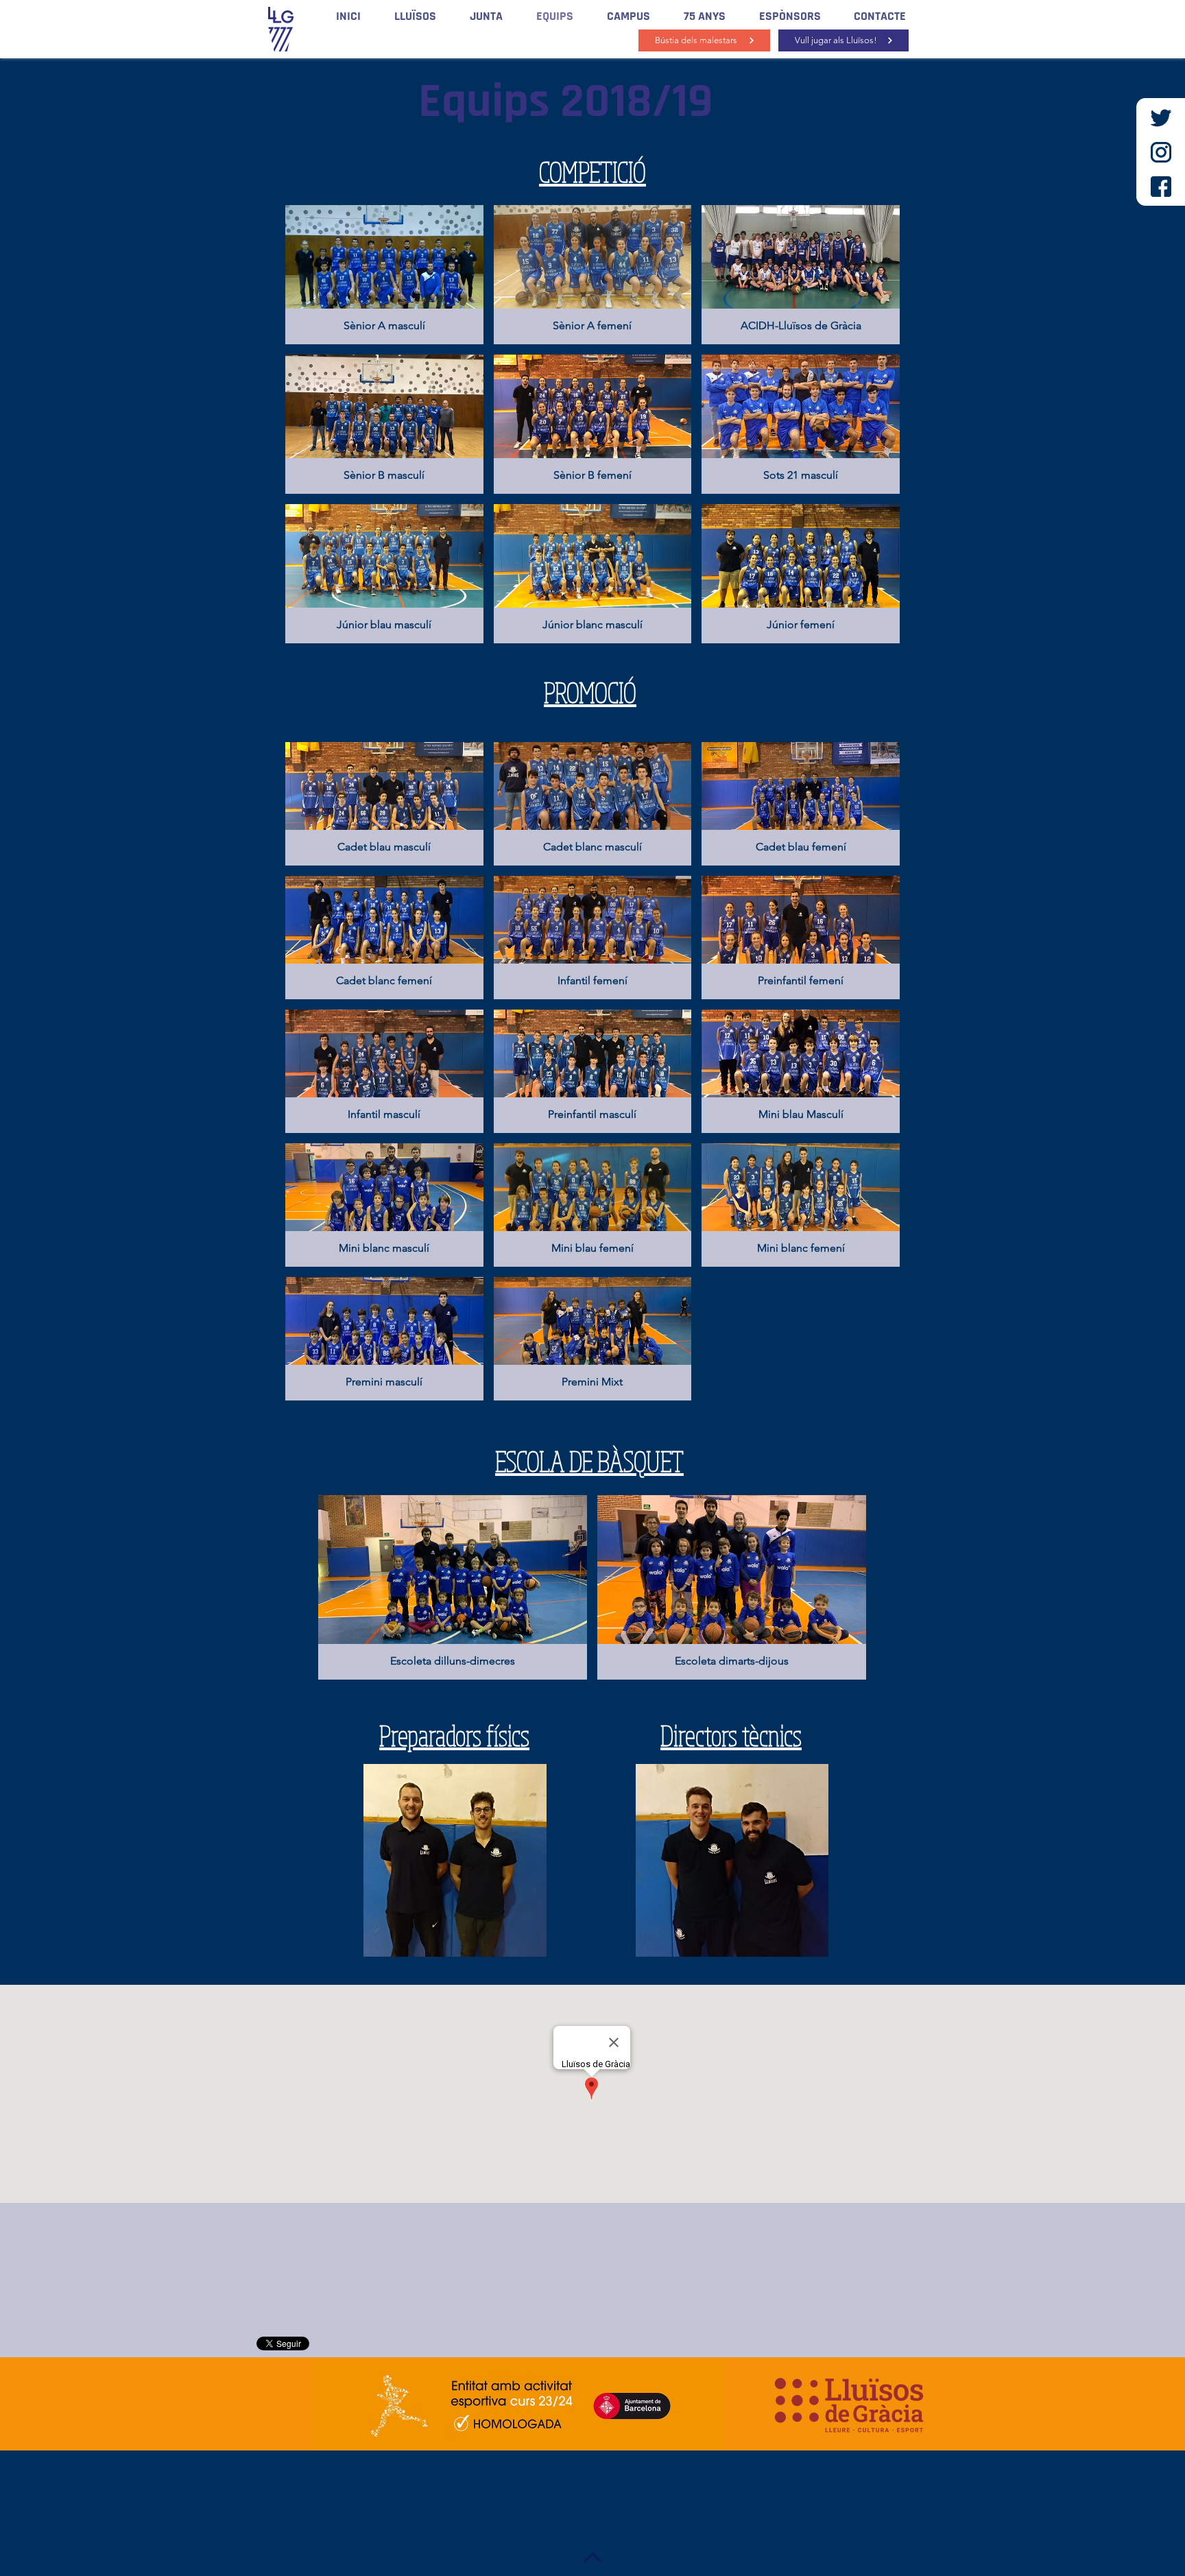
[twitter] (1161, 118)
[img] (801, 275)
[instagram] (1161, 152)
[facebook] (1161, 187)
